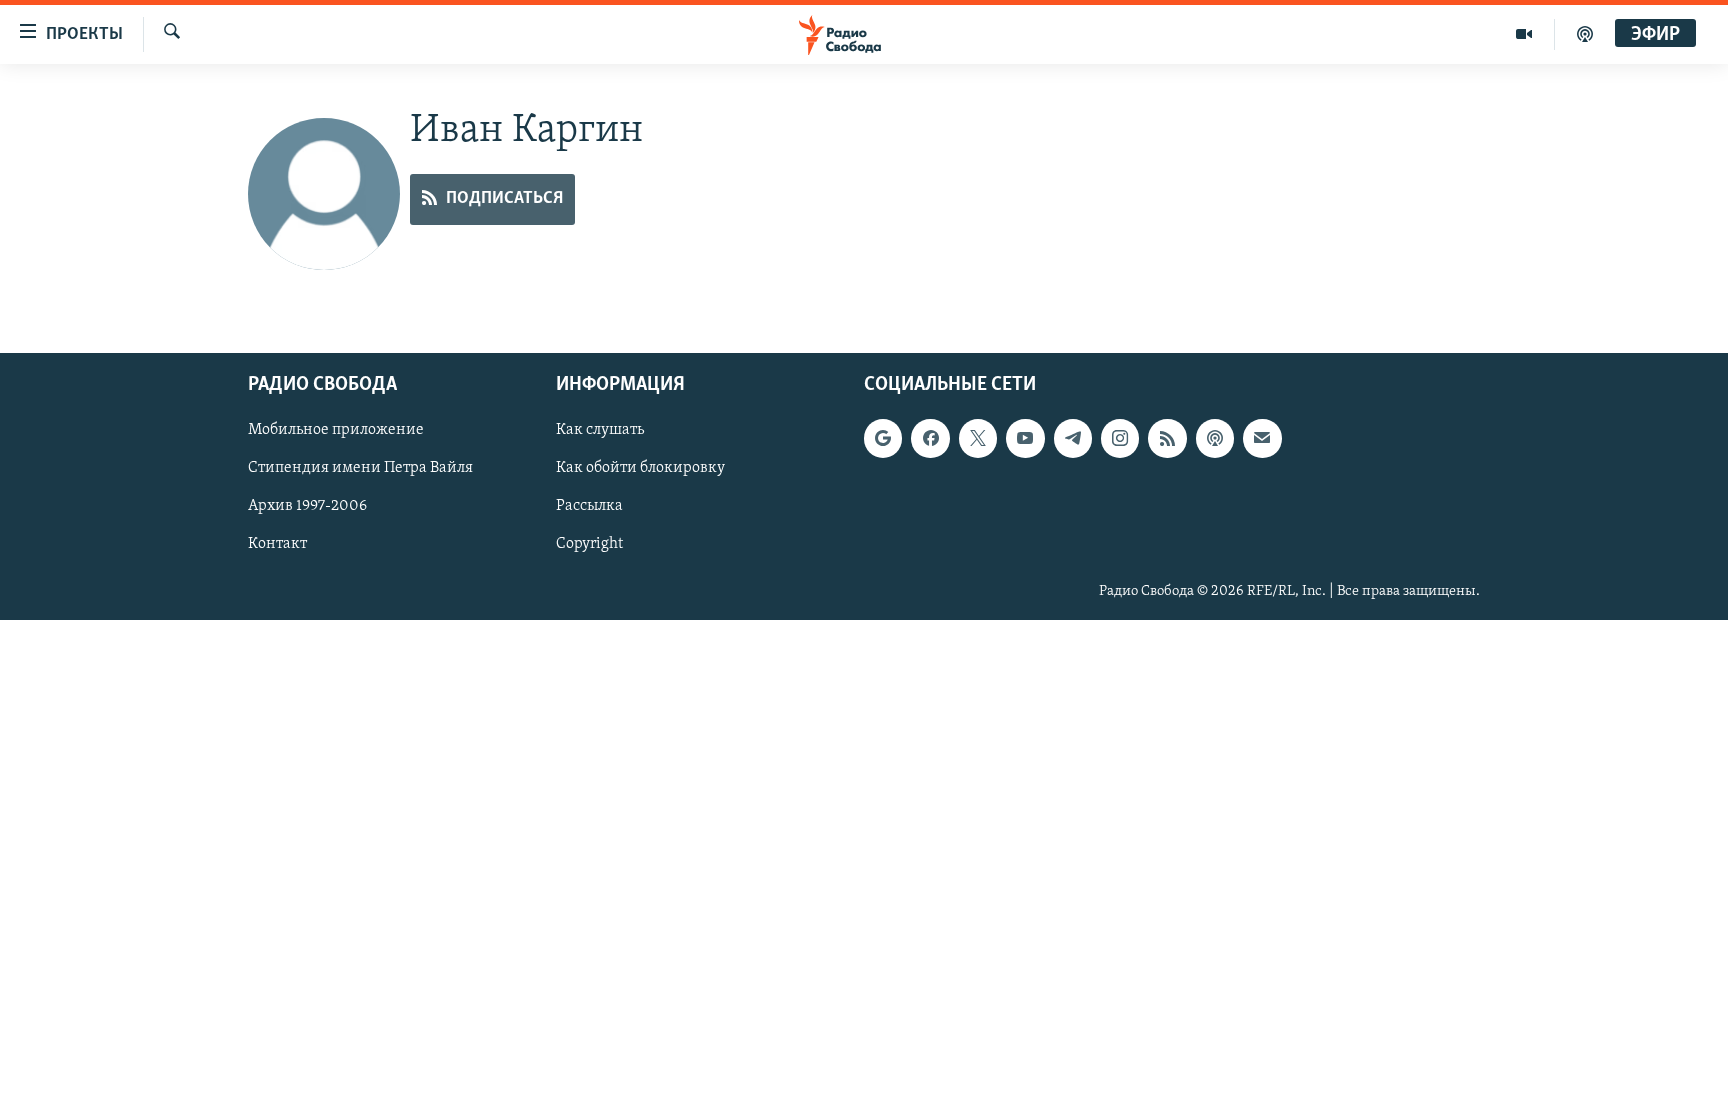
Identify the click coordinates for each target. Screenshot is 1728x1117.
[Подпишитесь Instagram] (1120, 438)
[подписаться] (1262, 438)
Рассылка (589, 506)
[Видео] (1524, 34)
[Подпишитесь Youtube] (1025, 438)
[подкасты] (1585, 34)
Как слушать (600, 430)
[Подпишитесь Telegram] (1073, 438)
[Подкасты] (1215, 438)
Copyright (589, 544)
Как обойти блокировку (640, 468)
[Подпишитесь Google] (883, 438)
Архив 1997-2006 (307, 506)
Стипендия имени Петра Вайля (360, 468)
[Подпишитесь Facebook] (930, 438)
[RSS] (1167, 438)
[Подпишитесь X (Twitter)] (978, 438)
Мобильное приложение (336, 430)
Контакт (277, 544)
